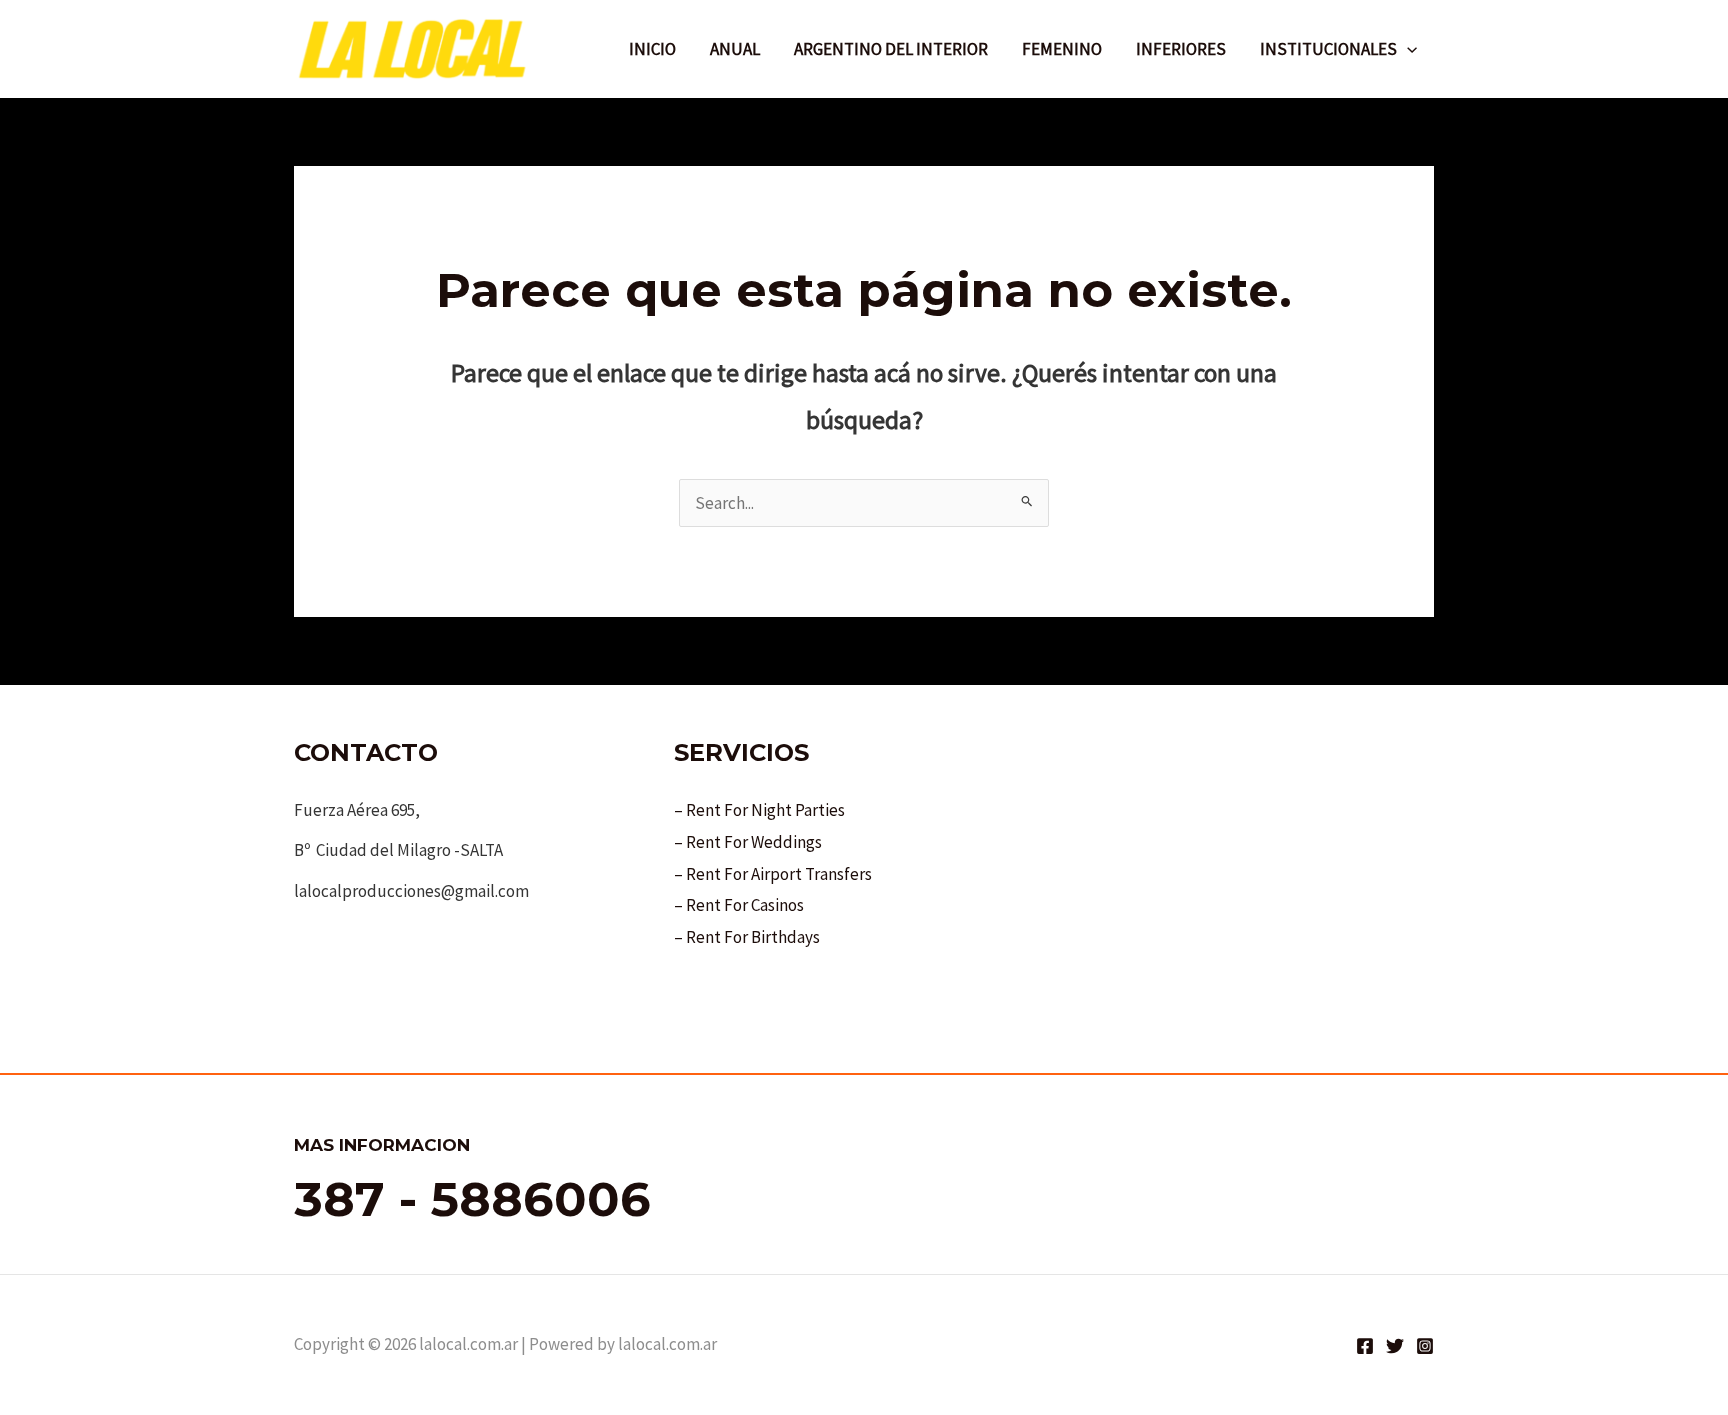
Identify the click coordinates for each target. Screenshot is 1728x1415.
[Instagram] (1425, 1346)
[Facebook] (1365, 1346)
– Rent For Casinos (739, 905)
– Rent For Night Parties (759, 810)
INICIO (652, 49)
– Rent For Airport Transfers (773, 874)
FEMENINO (1062, 49)
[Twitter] (1395, 1346)
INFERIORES (1181, 49)
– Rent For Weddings (748, 842)
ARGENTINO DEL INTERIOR (891, 49)
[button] (1407, 49)
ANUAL (735, 49)
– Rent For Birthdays (747, 937)
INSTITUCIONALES (1328, 49)
